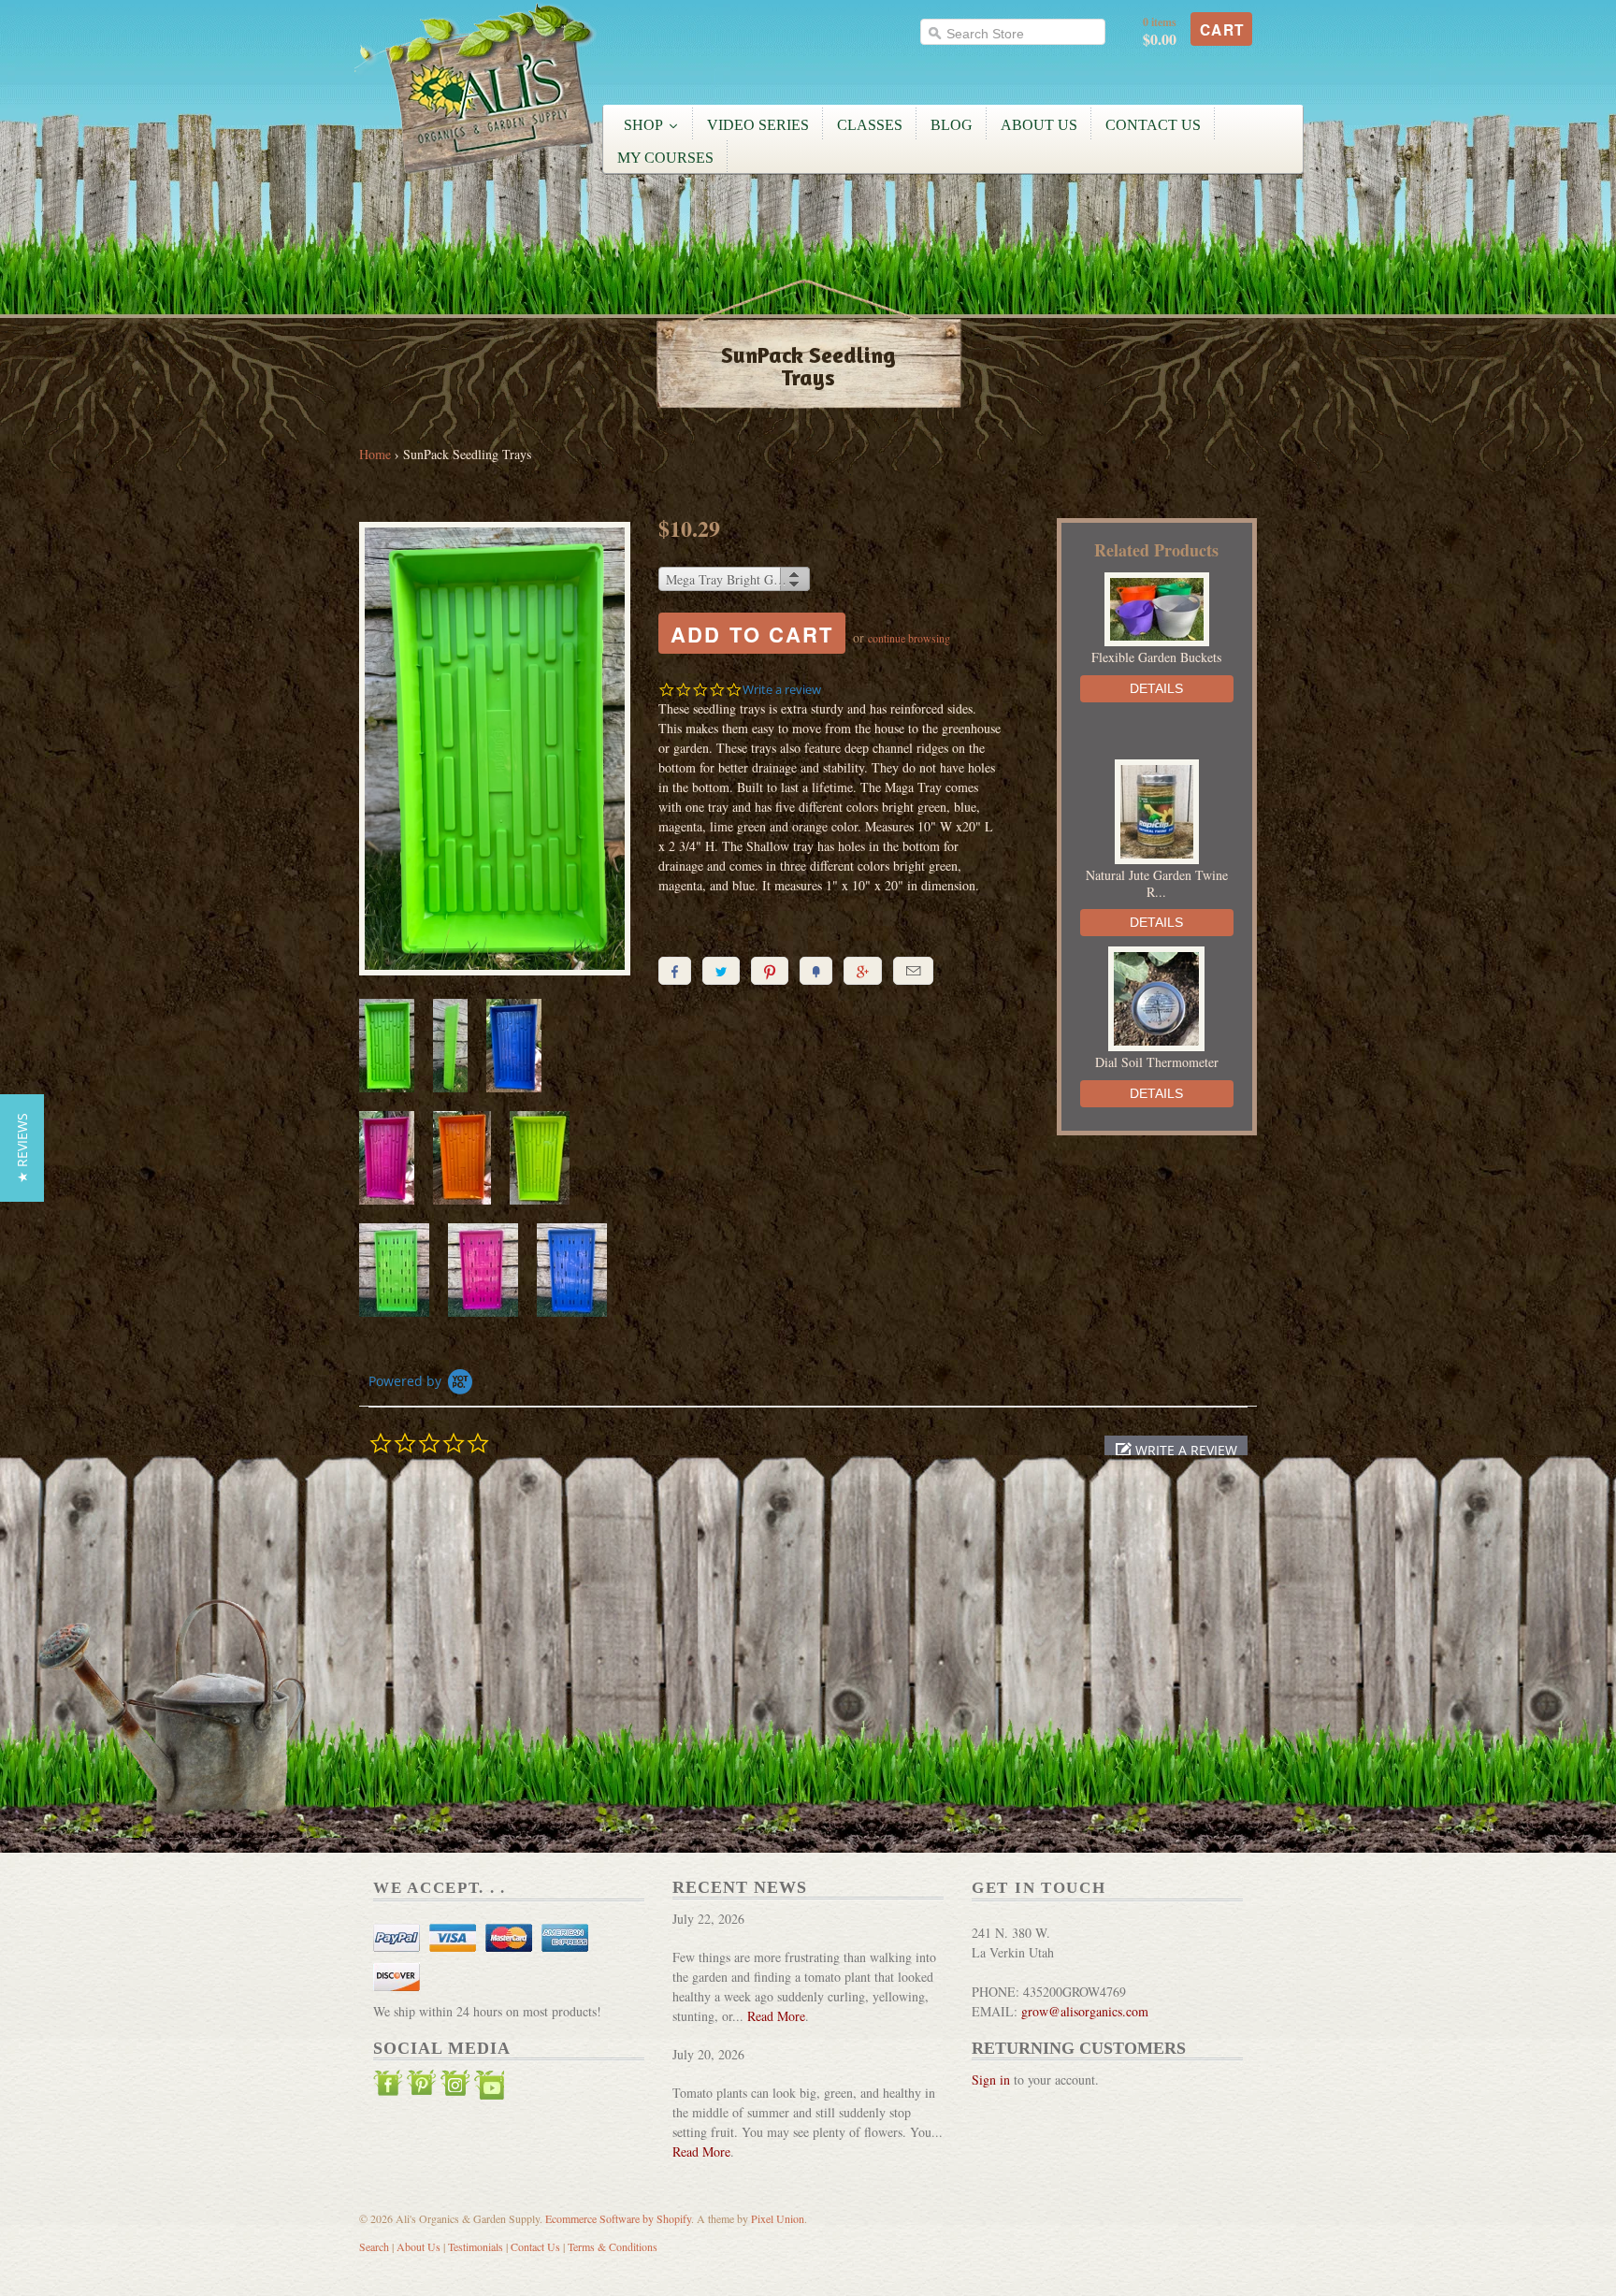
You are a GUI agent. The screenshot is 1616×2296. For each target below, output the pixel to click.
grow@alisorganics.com (1085, 2011)
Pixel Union (778, 2218)
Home (375, 454)
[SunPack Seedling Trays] (495, 751)
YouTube (489, 2087)
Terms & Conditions (613, 2246)
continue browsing (909, 638)
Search (374, 2246)
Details (1156, 688)
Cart (1222, 30)
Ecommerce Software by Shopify (618, 2218)
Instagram (455, 2087)
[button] (1176, 1450)
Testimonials (476, 2246)
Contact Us (535, 2246)
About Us (418, 2246)
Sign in (991, 2079)
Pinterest (422, 2087)
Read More (776, 2016)
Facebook (388, 2087)
